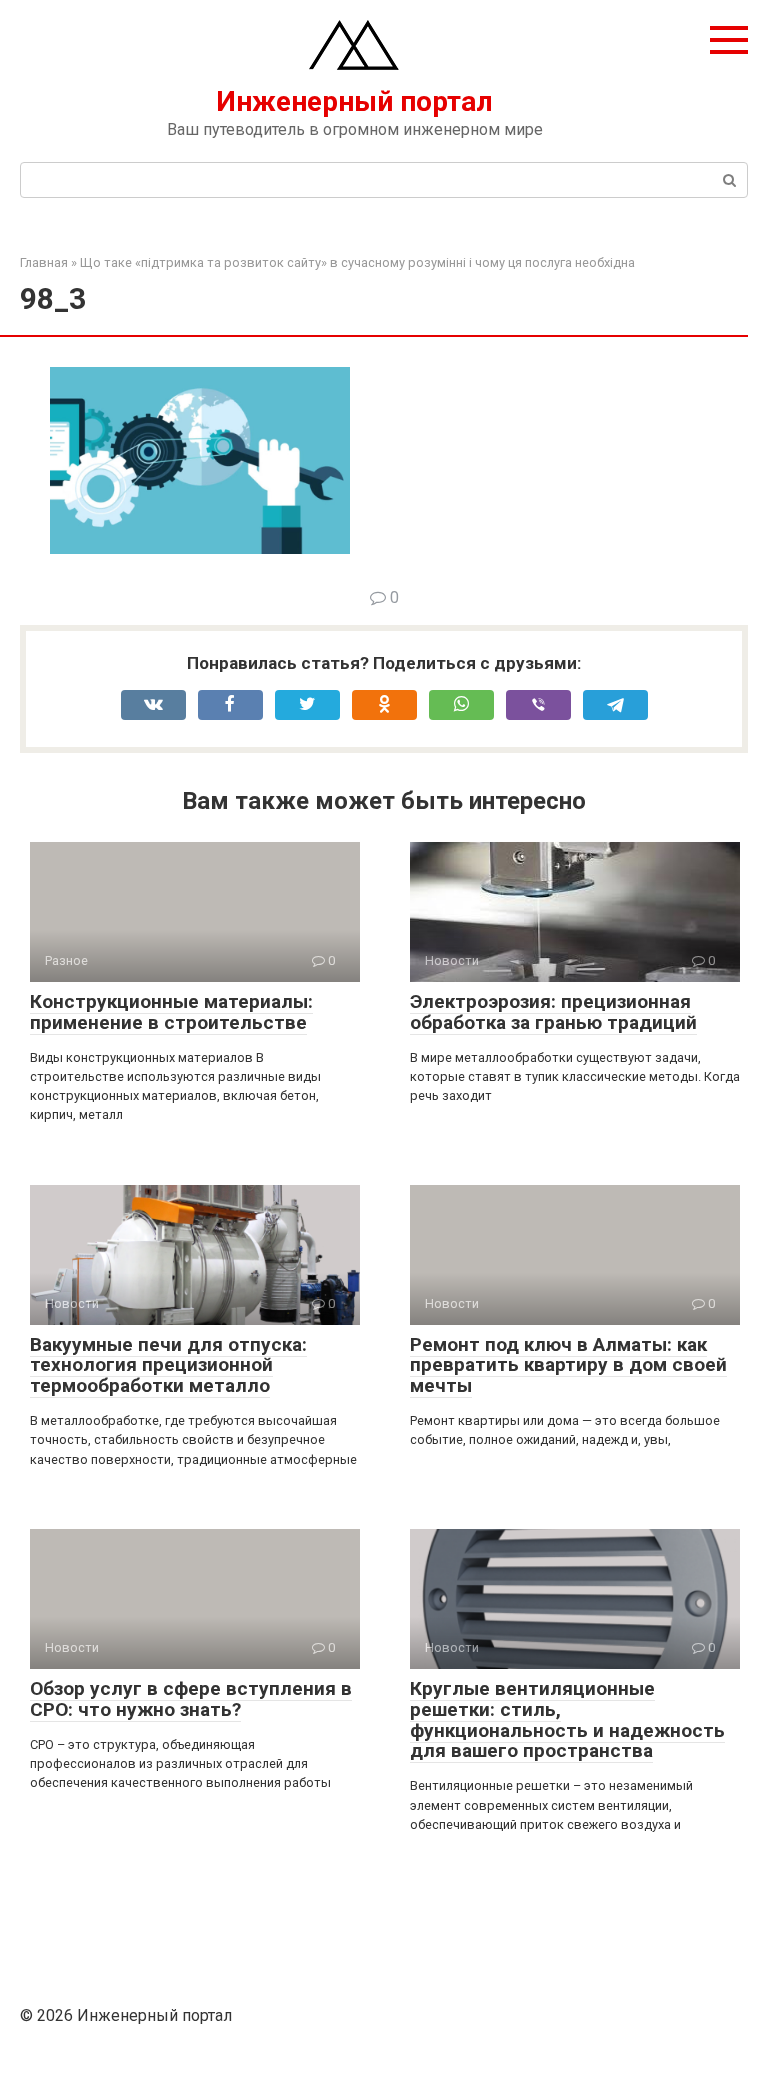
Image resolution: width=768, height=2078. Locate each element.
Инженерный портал (354, 101)
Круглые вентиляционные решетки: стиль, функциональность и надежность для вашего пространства (567, 1720)
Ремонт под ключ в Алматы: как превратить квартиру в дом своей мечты (568, 1365)
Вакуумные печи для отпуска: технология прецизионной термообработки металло (168, 1365)
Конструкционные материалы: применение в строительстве (171, 1012)
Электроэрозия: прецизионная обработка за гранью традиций (553, 1012)
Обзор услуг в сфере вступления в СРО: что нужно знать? (191, 1699)
